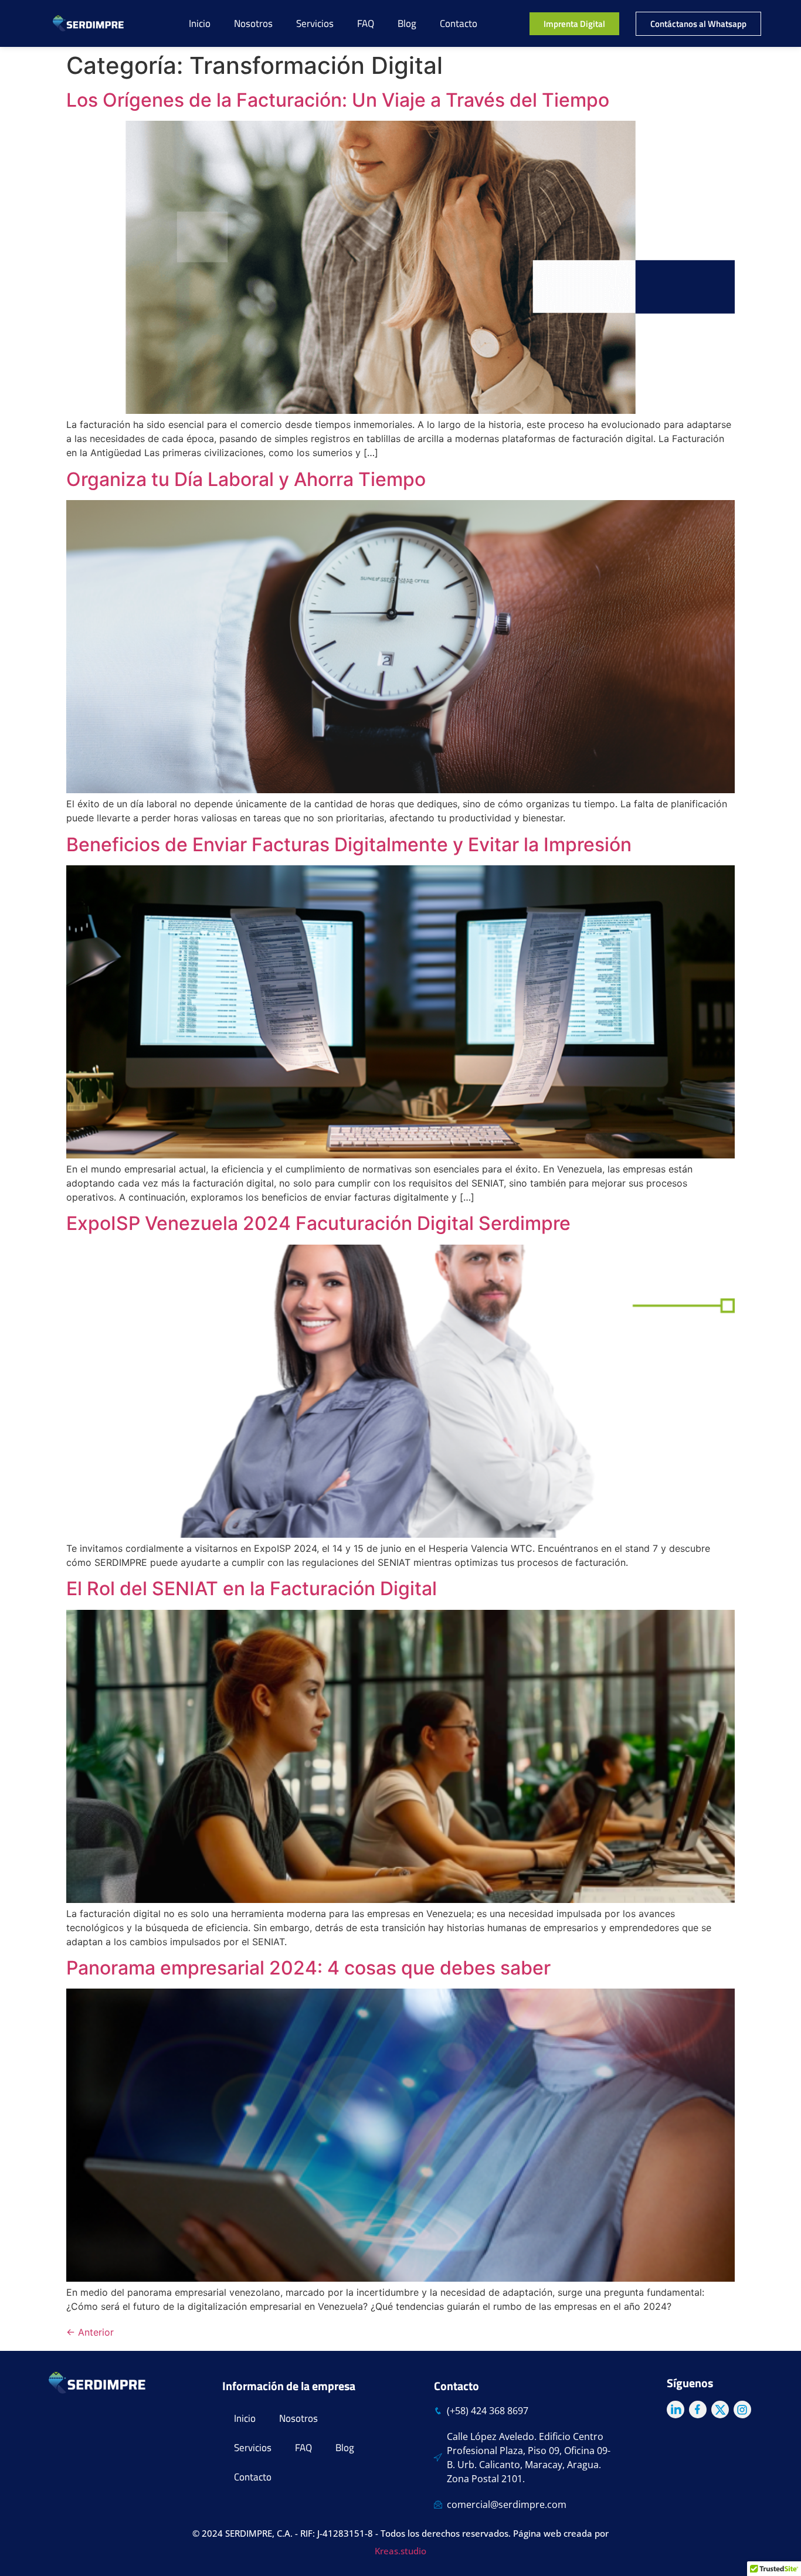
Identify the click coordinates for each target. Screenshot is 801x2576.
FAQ (366, 23)
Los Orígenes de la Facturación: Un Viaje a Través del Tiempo (338, 100)
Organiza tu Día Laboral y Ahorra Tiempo (246, 479)
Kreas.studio (400, 2551)
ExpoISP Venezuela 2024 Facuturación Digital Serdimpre (318, 1223)
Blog (407, 23)
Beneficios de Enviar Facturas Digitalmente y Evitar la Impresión (349, 844)
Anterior (90, 2332)
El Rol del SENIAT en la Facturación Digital (252, 1588)
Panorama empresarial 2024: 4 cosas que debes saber (308, 1968)
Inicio (200, 23)
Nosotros (253, 23)
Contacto (459, 23)
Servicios (315, 23)
